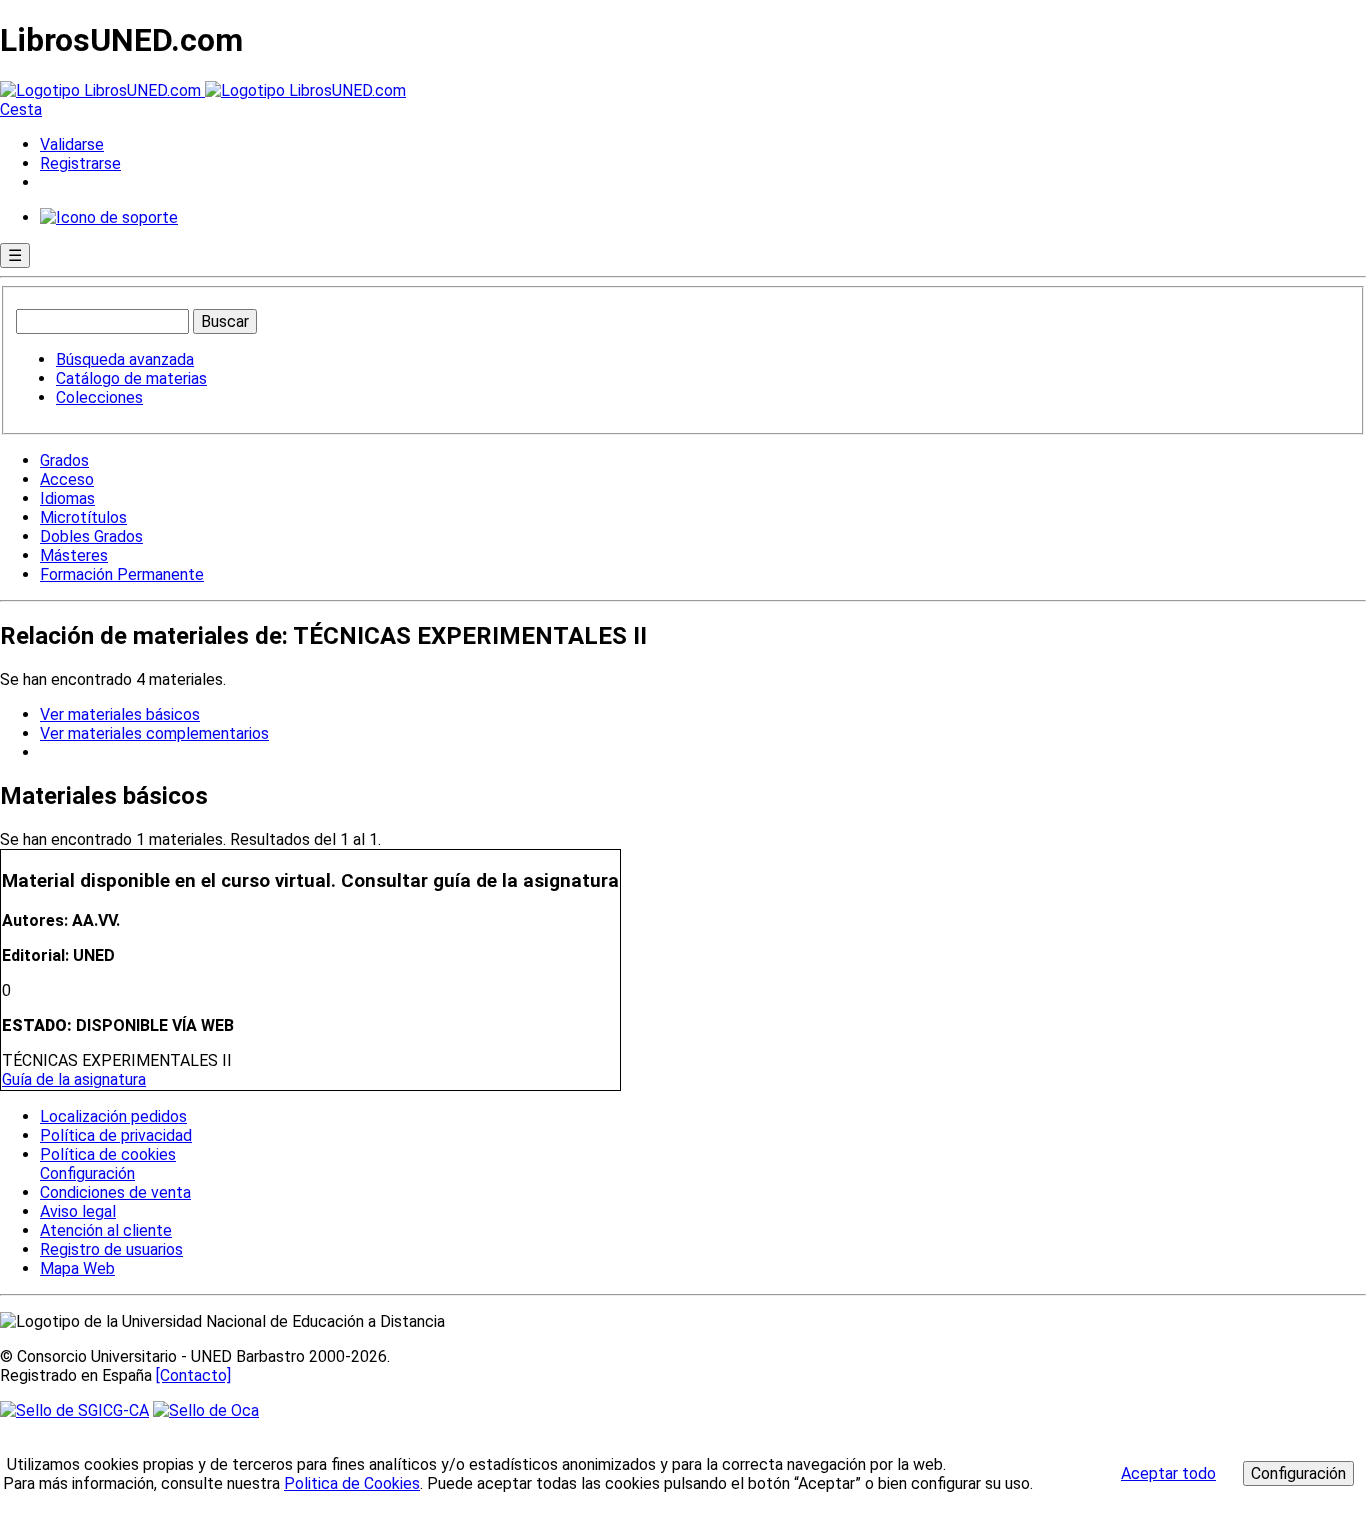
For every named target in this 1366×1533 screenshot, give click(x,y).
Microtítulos (83, 517)
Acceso (67, 479)
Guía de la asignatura (74, 1079)
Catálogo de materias (131, 378)
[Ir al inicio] (203, 90)
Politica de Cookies (352, 1483)
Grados (64, 460)
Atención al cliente (106, 1230)
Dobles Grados (91, 536)
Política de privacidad (116, 1135)
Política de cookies (108, 1154)
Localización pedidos (113, 1116)
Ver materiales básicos (120, 714)
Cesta (21, 109)
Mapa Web (77, 1268)
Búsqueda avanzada (125, 359)
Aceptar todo (1168, 1473)
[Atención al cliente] (109, 217)
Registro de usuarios (111, 1249)
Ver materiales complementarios (154, 733)
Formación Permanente (122, 574)
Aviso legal (78, 1211)
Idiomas (67, 498)
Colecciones (99, 397)
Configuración (86, 1174)
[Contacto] (193, 1375)
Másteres (74, 555)
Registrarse (80, 163)
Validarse (72, 144)
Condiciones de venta (115, 1192)
